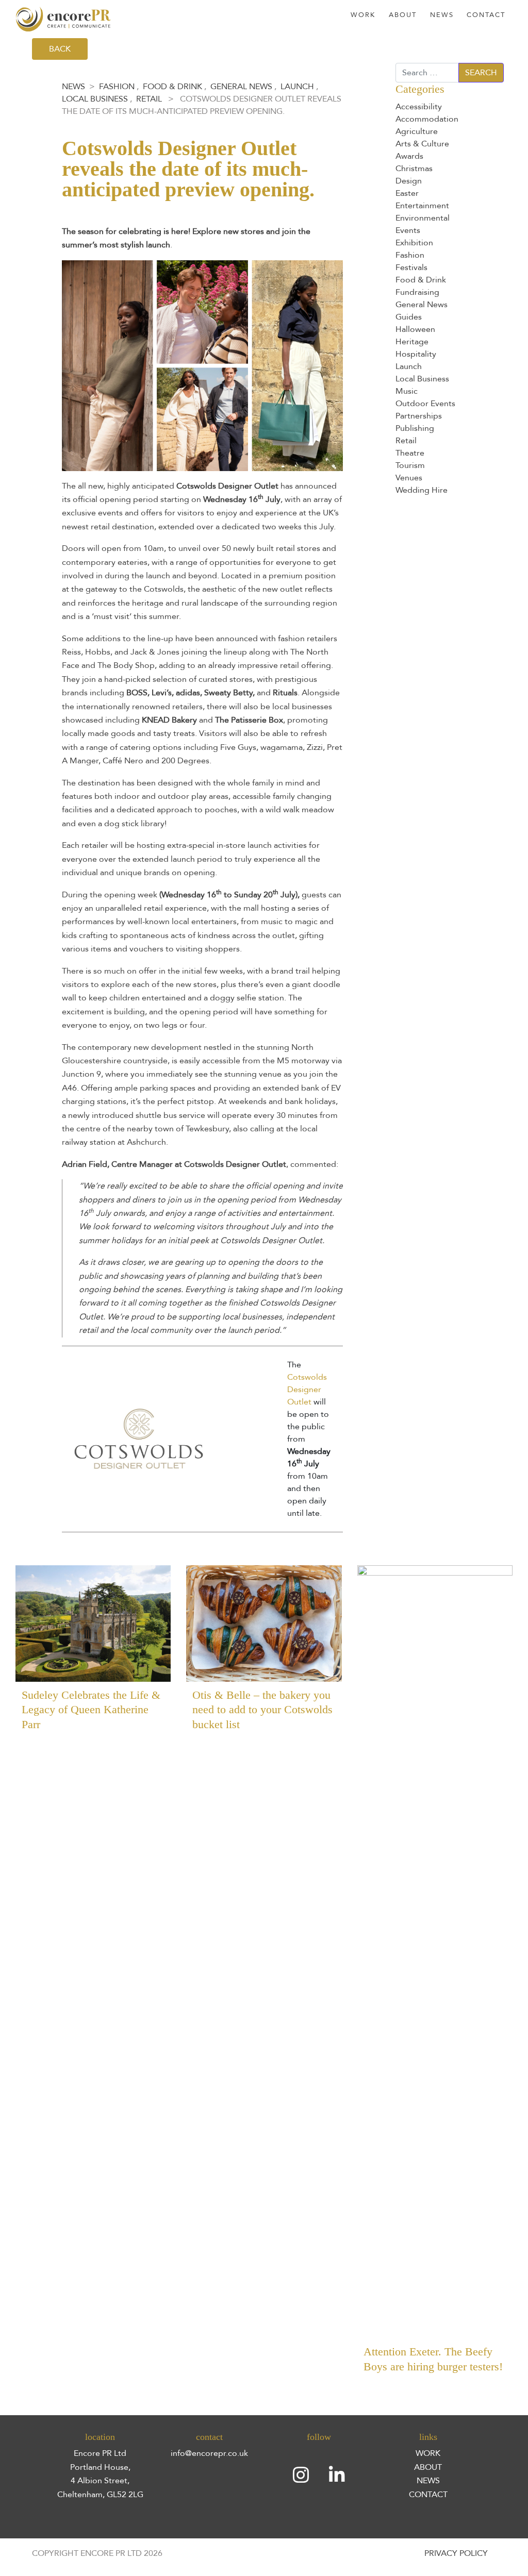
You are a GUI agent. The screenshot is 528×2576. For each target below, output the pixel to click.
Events (408, 230)
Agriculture (417, 131)
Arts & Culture (422, 144)
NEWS (428, 2481)
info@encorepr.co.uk (209, 2453)
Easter (407, 193)
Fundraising (417, 292)
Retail (149, 99)
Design (409, 181)
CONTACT (428, 2495)
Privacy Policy (456, 2553)
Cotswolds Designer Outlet (307, 1390)
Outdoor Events (425, 404)
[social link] (301, 2475)
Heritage (412, 342)
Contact (486, 15)
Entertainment (422, 206)
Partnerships (419, 416)
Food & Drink (172, 87)
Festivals (411, 267)
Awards (409, 156)
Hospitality (416, 354)
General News (241, 87)
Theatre (410, 453)
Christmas (414, 169)
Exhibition (414, 243)
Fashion (117, 87)
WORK (428, 2453)
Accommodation (427, 119)
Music (407, 391)
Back (60, 49)
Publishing (415, 428)
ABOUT (428, 2467)
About (403, 15)
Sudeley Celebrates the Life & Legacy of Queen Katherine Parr (91, 1710)
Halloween (415, 329)
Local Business (95, 99)
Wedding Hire (422, 490)
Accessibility (419, 107)
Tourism (410, 465)
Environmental (423, 218)
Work (363, 15)
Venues (409, 478)
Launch (297, 87)
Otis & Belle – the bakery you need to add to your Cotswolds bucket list (262, 1710)
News (442, 15)
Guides (409, 317)
